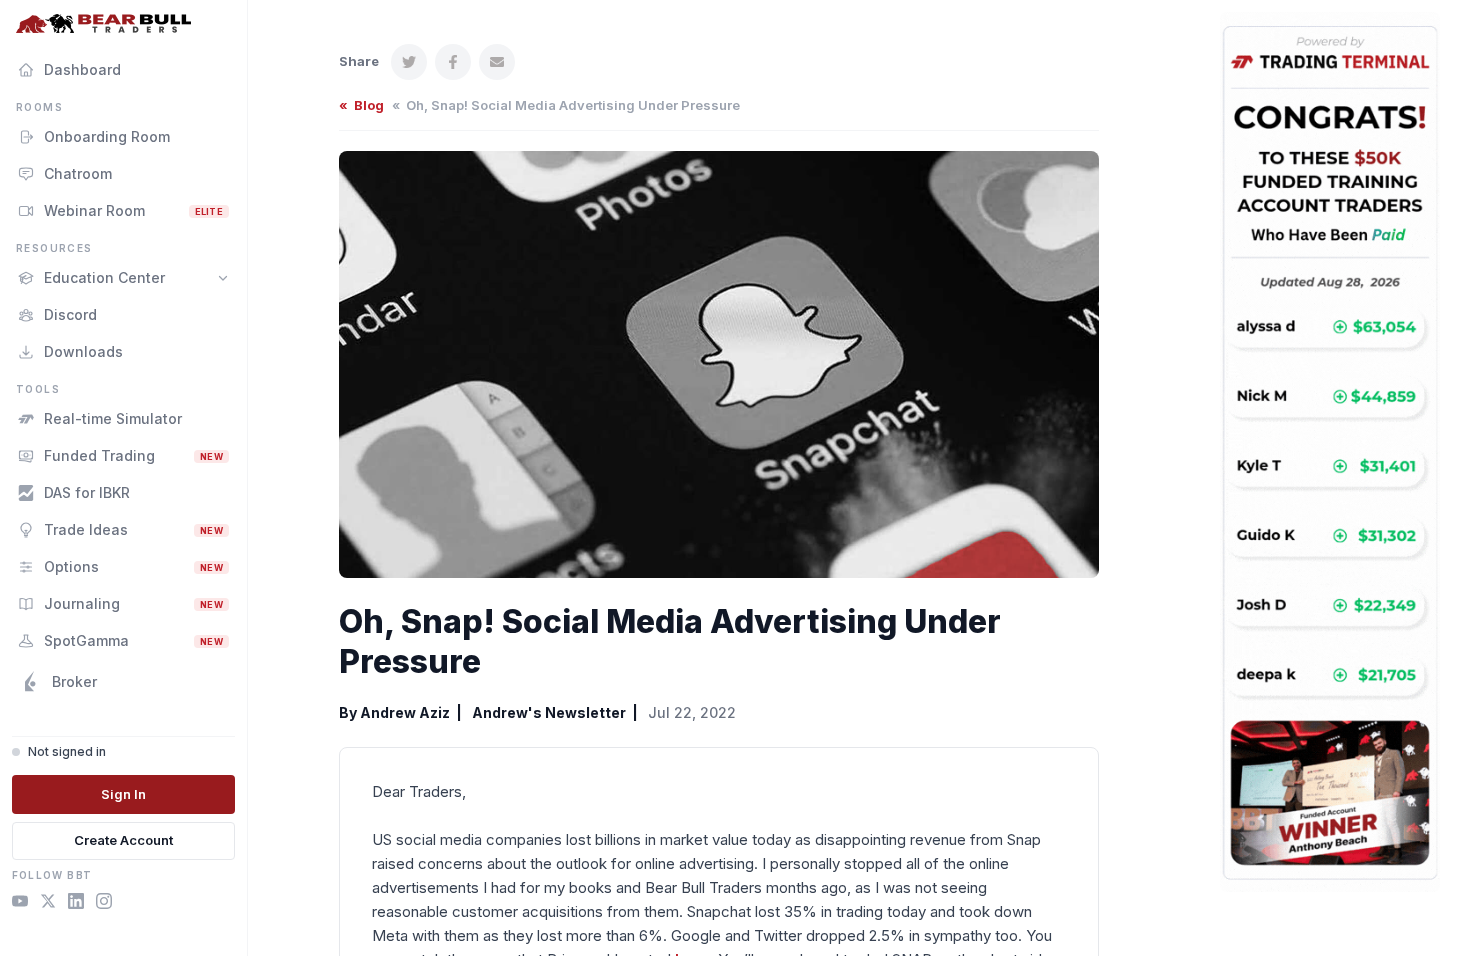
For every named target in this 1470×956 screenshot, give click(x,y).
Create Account (123, 840)
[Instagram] (104, 904)
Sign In (123, 794)
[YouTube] (20, 904)
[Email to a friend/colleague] (497, 62)
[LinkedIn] (76, 904)
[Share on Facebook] (453, 62)
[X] (48, 904)
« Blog (361, 105)
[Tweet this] (409, 62)
